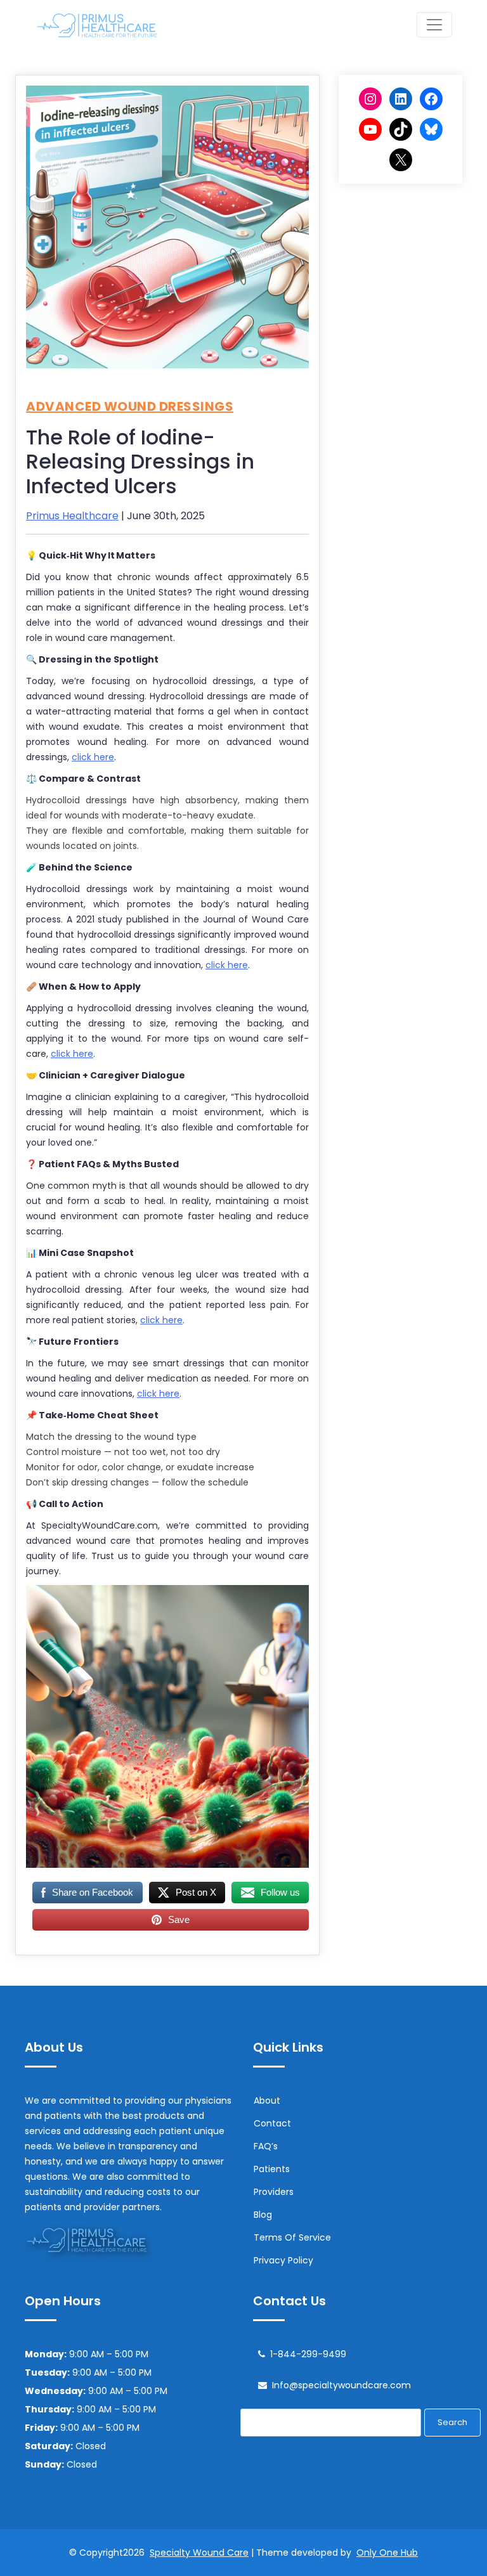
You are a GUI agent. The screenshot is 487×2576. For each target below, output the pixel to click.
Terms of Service (292, 2237)
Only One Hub (387, 2553)
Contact (272, 2123)
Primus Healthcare (72, 516)
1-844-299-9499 (308, 2354)
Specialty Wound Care (199, 2553)
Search (452, 2422)
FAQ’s (266, 2146)
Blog (263, 2215)
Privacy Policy (283, 2260)
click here (93, 757)
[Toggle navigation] (434, 25)
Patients (272, 2169)
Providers (274, 2192)
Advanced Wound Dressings (130, 406)
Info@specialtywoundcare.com (341, 2385)
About (267, 2100)
